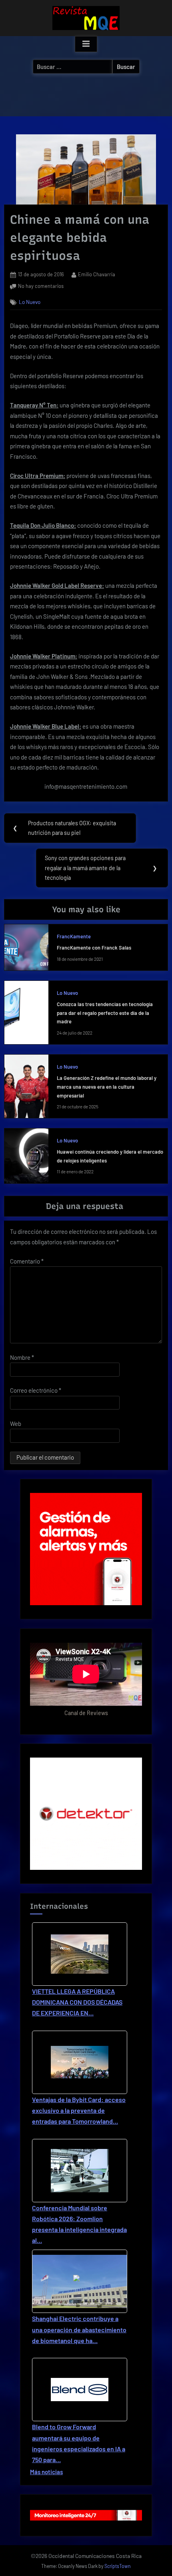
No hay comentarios (41, 287)
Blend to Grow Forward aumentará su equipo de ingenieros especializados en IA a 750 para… (79, 2443)
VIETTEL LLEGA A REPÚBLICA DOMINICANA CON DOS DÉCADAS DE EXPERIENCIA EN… (77, 2002)
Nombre (22, 1357)
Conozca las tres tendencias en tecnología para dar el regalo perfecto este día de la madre (105, 1013)
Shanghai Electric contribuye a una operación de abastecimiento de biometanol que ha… (79, 2329)
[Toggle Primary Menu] (86, 44)
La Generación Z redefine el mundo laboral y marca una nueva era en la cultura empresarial (107, 1086)
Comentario (27, 1261)
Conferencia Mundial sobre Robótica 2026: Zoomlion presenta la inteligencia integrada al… (79, 2224)
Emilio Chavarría (97, 274)
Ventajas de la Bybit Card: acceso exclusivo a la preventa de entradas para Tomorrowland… (79, 2110)
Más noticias (46, 2472)
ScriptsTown (118, 2566)
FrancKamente (74, 936)
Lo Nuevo (30, 302)
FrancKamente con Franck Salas (94, 948)
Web (16, 1424)
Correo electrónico (36, 1390)
